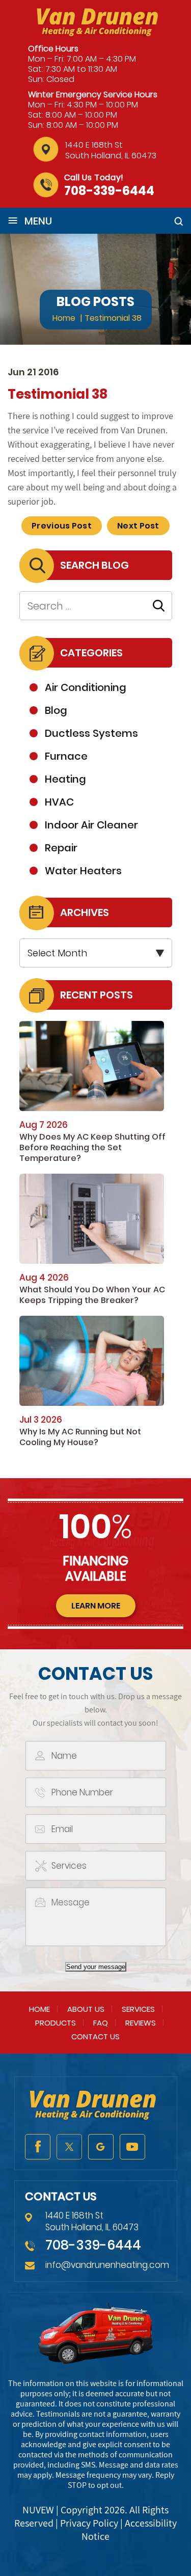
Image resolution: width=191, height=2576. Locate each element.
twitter (69, 2147)
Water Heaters (83, 871)
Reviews (141, 2023)
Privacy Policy (89, 2523)
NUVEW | (42, 2510)
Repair (61, 848)
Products (56, 2023)
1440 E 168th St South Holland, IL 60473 (111, 150)
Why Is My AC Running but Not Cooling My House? (80, 1437)
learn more (96, 1606)
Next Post (138, 526)
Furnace (66, 756)
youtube (132, 2147)
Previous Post (62, 526)
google (101, 2147)
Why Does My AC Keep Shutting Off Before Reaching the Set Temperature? (92, 1147)
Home (39, 2009)
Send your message (96, 1967)
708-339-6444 (109, 191)
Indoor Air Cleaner (91, 825)
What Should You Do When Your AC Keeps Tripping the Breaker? (92, 1295)
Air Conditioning (86, 687)
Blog (56, 710)
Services (138, 2009)
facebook (38, 2147)
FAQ (101, 2023)
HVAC (59, 802)
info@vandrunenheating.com (107, 2265)
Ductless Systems (91, 733)
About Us (86, 2009)
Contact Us (95, 2037)
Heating (65, 779)
